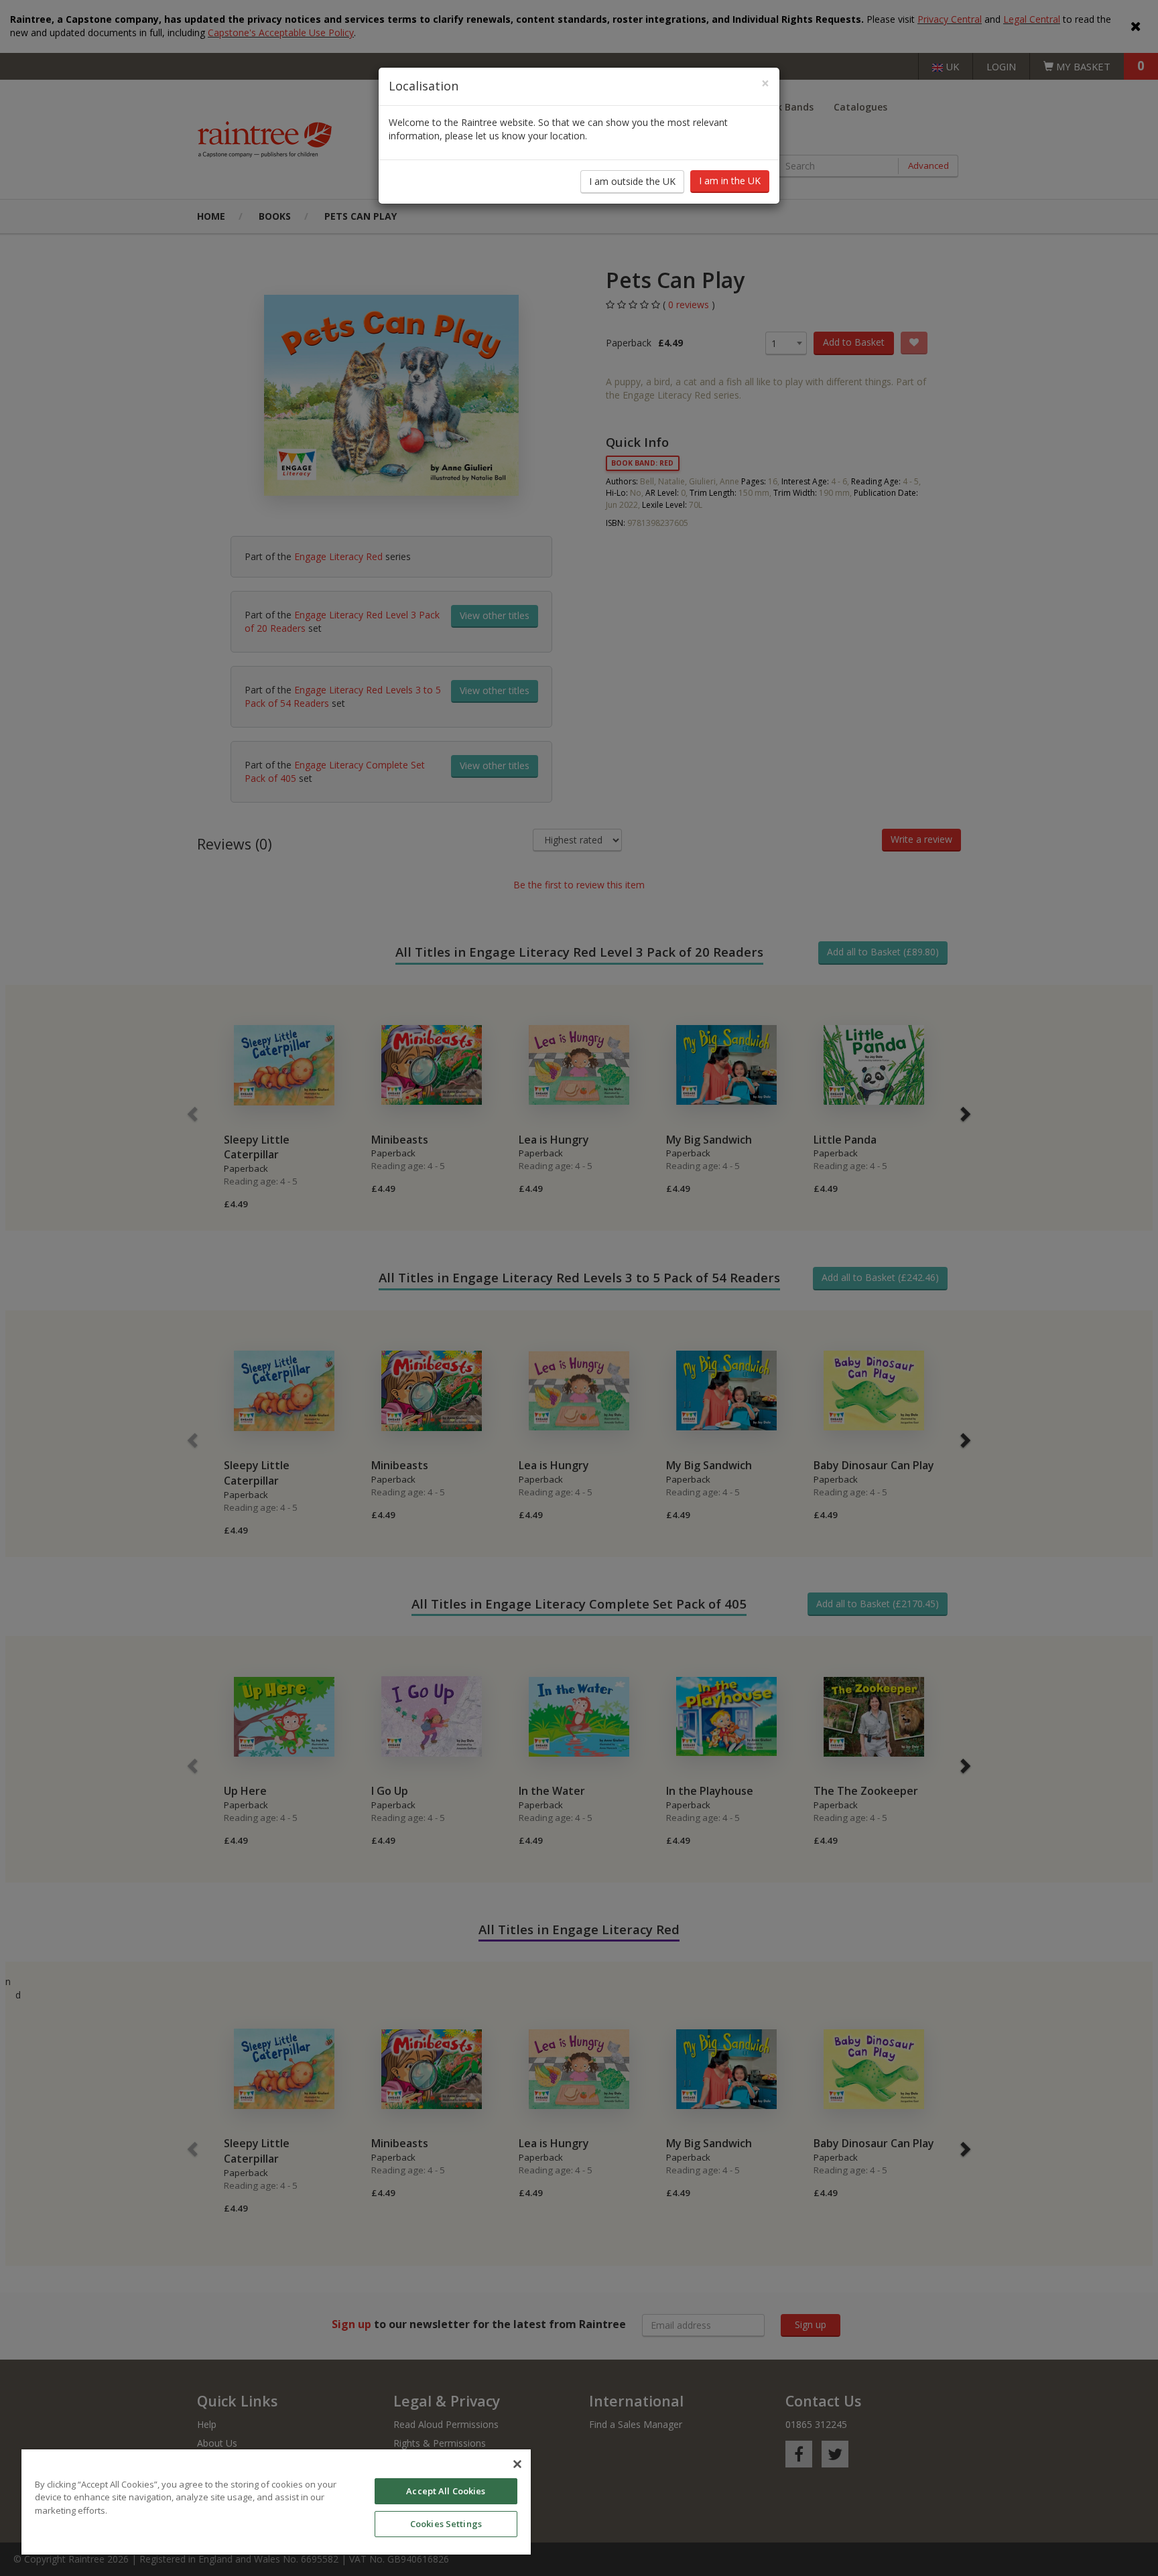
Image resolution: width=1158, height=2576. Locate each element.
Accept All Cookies (446, 2491)
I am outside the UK (632, 181)
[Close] (517, 2464)
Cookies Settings (446, 2524)
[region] (276, 2502)
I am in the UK (730, 181)
